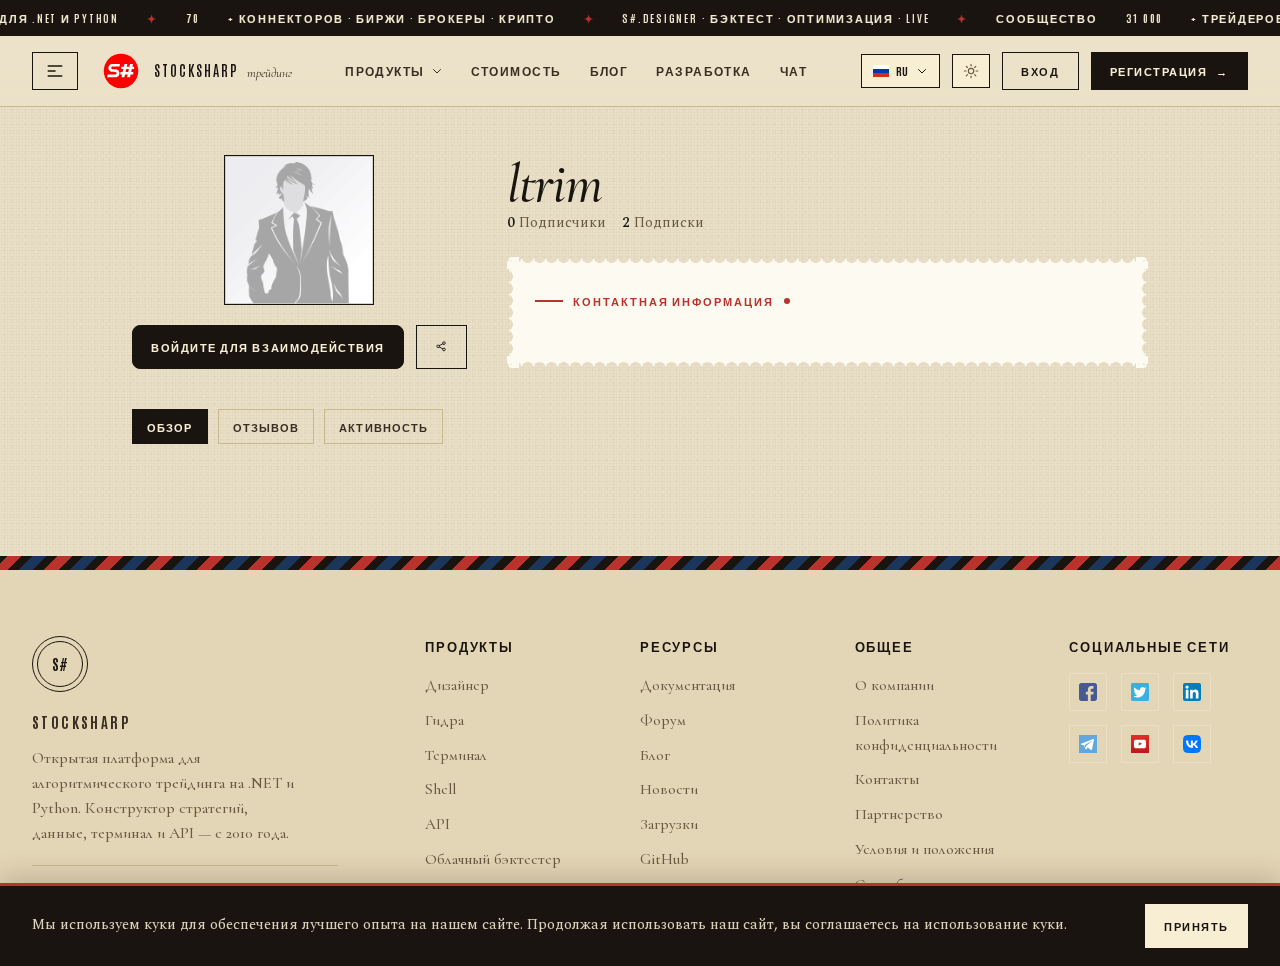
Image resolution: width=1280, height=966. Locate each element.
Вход (1040, 70)
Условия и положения (924, 849)
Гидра (444, 720)
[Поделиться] (441, 347)
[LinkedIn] (1192, 692)
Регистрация (1170, 70)
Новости (669, 789)
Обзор (170, 426)
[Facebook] (1088, 692)
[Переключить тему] (971, 71)
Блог (609, 70)
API (437, 824)
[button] (901, 71)
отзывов (266, 426)
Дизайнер (457, 685)
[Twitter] (1140, 692)
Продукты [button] (385, 70)
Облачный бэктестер (493, 859)
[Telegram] (1088, 744)
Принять (1196, 925)
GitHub (664, 859)
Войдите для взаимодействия (268, 346)
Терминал (456, 755)
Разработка (703, 70)
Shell (440, 789)
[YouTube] (1140, 744)
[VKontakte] (1192, 744)
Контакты (887, 779)
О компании (894, 685)
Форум (663, 720)
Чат (793, 70)
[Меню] (55, 71)
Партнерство (899, 814)
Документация (687, 685)
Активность (383, 426)
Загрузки (669, 824)
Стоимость (516, 70)
